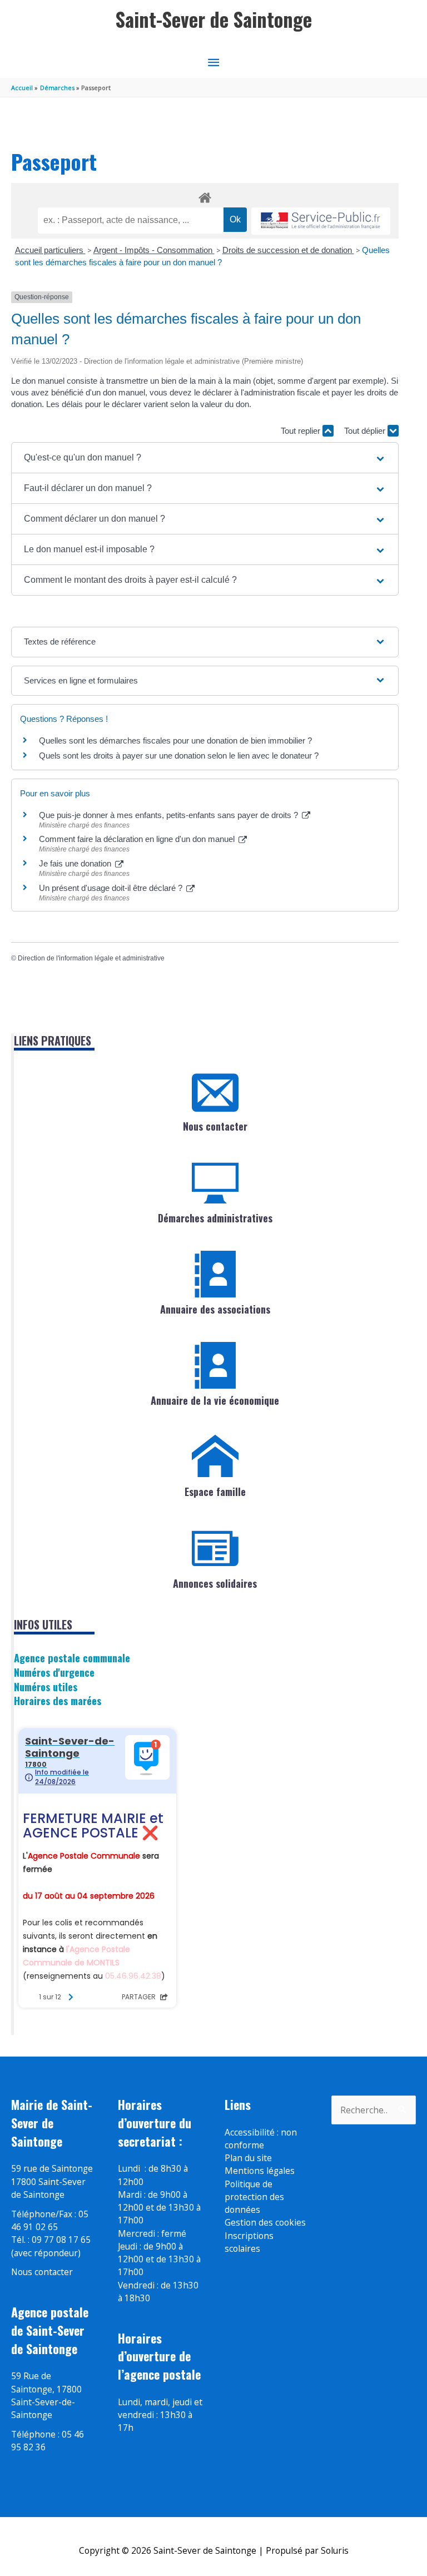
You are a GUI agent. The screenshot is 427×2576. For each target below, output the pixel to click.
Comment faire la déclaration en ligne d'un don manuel (138, 839)
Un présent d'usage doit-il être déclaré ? (112, 888)
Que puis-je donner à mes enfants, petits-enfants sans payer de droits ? (170, 815)
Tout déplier (366, 431)
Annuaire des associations (215, 1309)
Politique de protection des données (254, 2197)
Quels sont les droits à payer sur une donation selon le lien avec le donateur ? (179, 756)
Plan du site (248, 2158)
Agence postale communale (72, 1658)
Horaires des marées (58, 1700)
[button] (205, 458)
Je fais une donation (76, 863)
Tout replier (302, 431)
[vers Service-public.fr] (321, 221)
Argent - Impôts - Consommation (154, 250)
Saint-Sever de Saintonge (214, 19)
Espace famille (215, 1492)
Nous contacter (215, 1126)
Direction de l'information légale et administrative (91, 958)
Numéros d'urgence (54, 1672)
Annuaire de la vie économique (215, 1400)
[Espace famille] (215, 1457)
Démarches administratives (215, 1218)
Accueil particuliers (50, 250)
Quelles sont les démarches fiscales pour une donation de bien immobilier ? (175, 740)
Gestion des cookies (265, 2222)
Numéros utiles (46, 1686)
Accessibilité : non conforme (261, 2139)
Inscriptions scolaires (249, 2242)
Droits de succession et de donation (288, 250)
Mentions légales (260, 2171)
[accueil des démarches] (205, 196)
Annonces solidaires (215, 1583)
